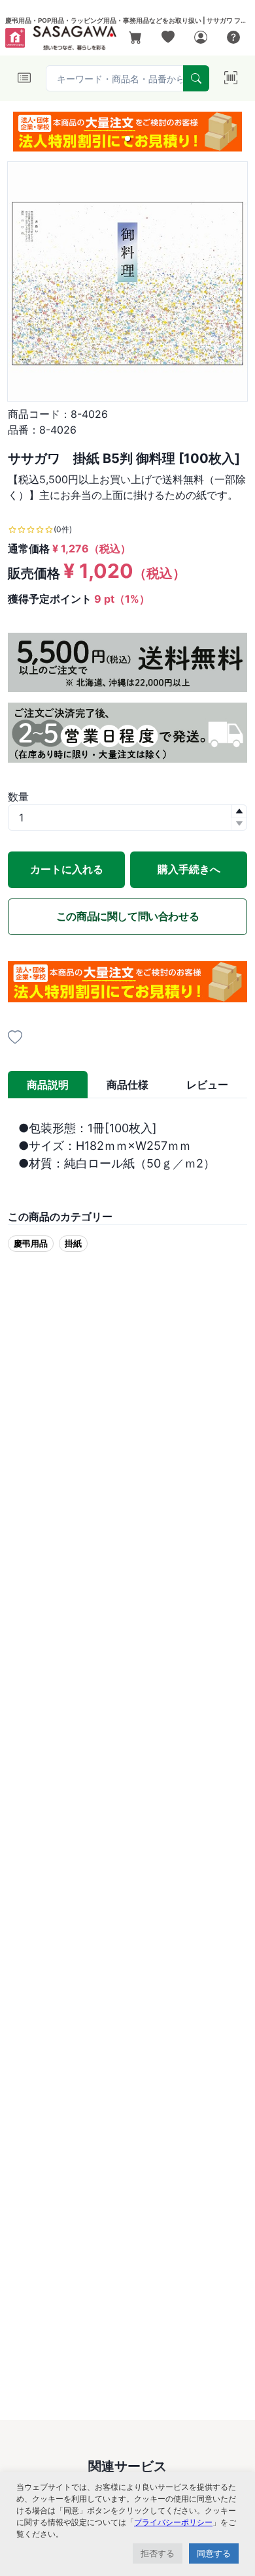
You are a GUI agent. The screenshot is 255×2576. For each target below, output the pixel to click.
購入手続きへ (189, 869)
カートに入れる (67, 869)
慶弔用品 (31, 1243)
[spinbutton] (127, 818)
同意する (214, 2553)
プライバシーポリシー (173, 2522)
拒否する (158, 2553)
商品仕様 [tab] (127, 1085)
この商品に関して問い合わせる (127, 916)
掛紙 (73, 1243)
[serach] (196, 78)
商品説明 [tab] (48, 1085)
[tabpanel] (127, 1146)
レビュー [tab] (207, 1085)
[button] (127, 138)
